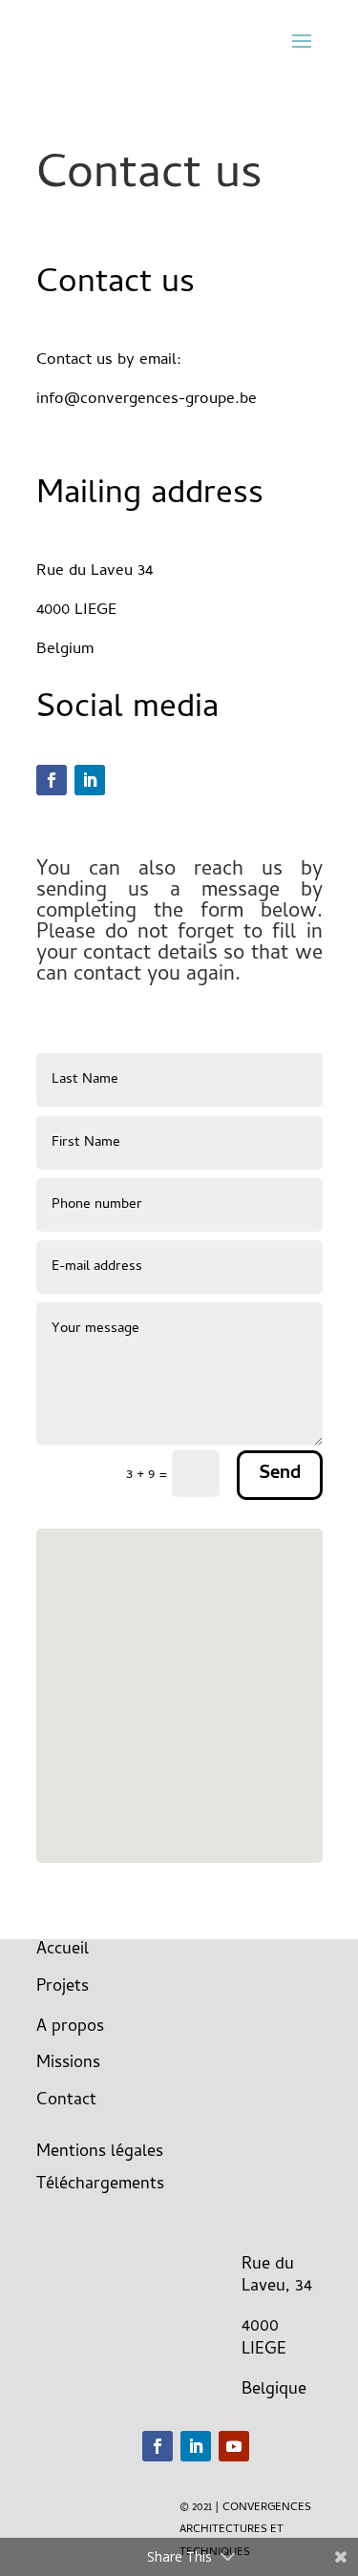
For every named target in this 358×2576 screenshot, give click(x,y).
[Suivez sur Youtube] (234, 2446)
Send (280, 1475)
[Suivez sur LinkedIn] (90, 780)
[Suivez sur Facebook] (52, 780)
